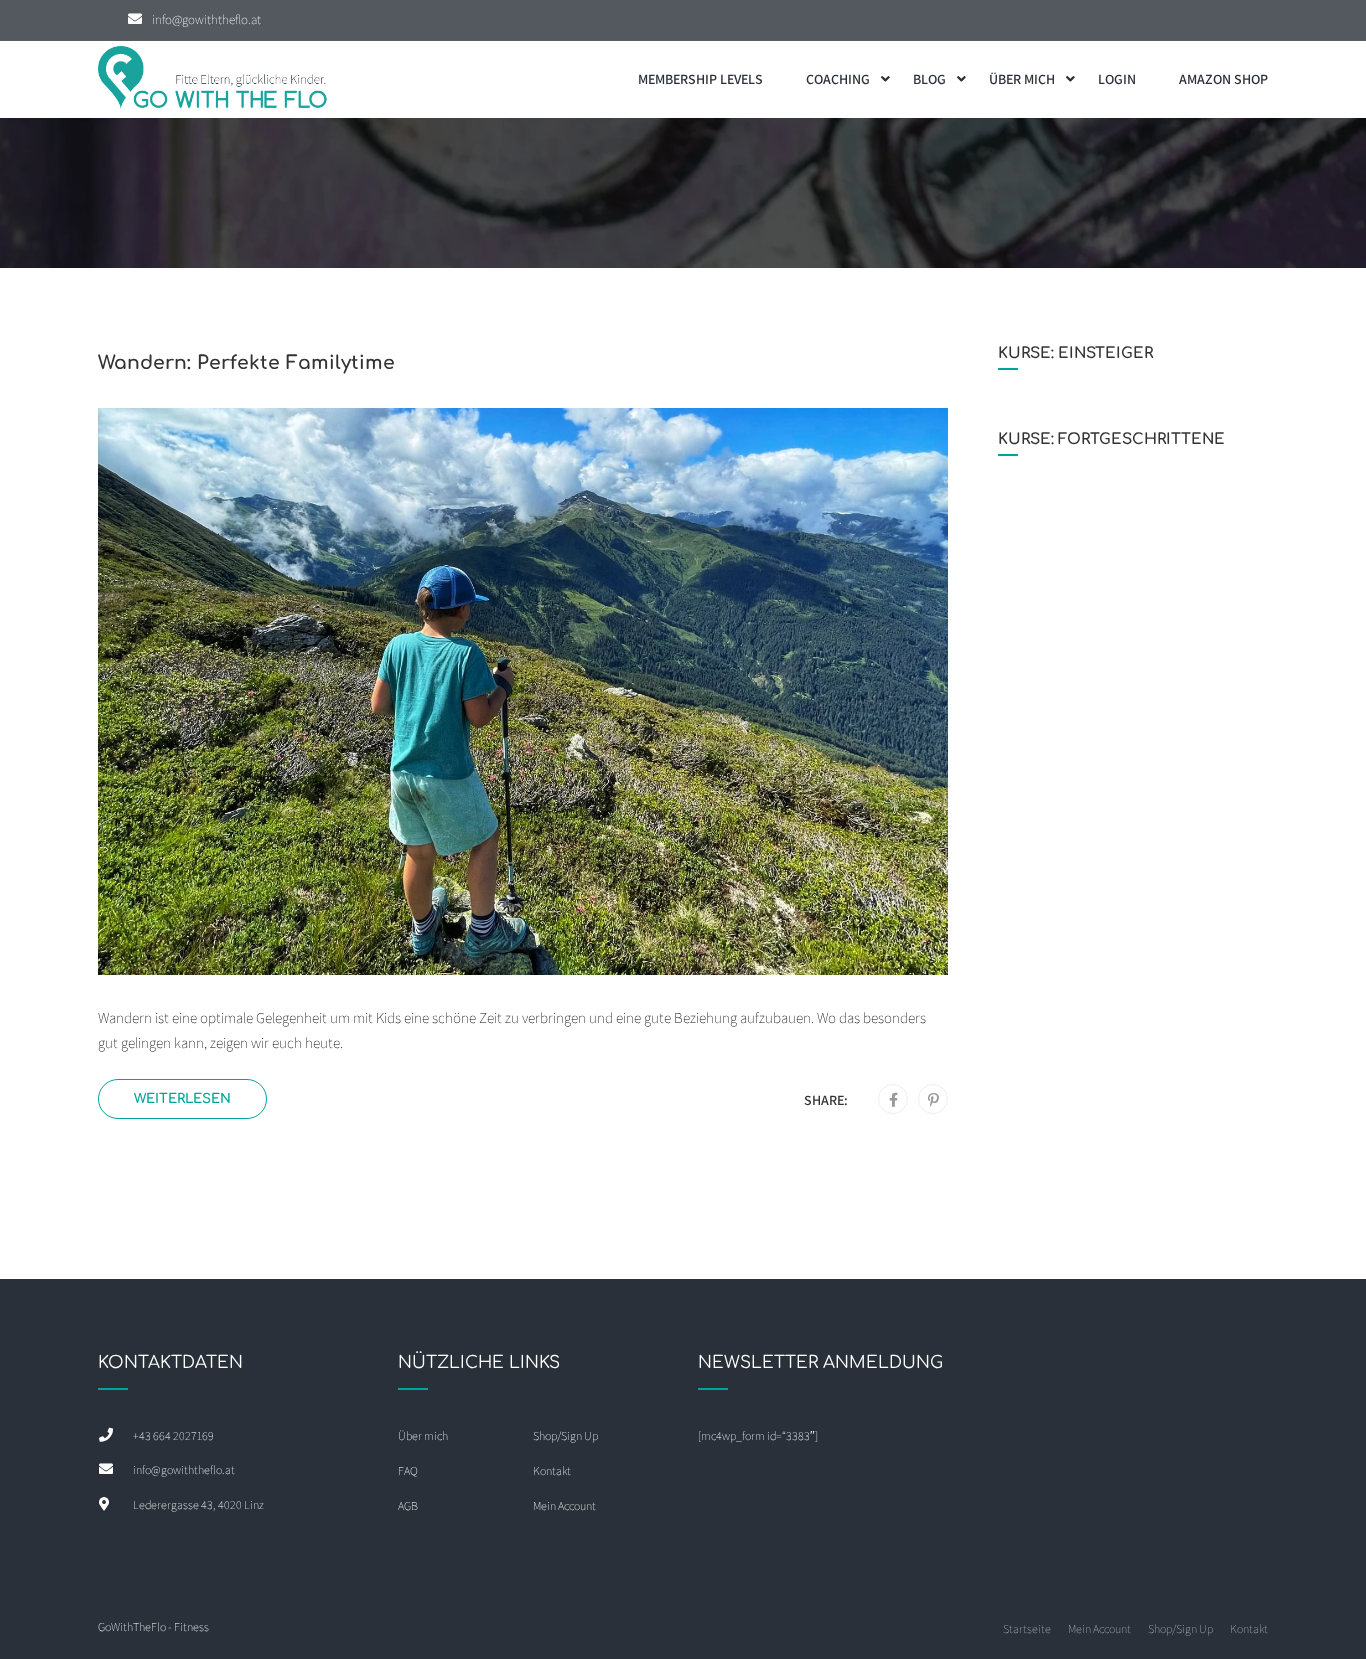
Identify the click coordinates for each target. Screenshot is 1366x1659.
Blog (929, 79)
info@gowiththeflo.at (206, 19)
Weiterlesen (182, 1098)
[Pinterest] (933, 1100)
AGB (408, 1505)
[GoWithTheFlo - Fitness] (213, 79)
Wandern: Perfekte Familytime (246, 362)
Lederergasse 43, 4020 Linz (198, 1504)
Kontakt (552, 1470)
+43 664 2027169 (173, 1435)
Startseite (1027, 1628)
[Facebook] (893, 1100)
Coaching (838, 79)
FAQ (408, 1470)
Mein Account (564, 1505)
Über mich (1022, 79)
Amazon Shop (1223, 79)
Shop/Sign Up (565, 1435)
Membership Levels (700, 79)
